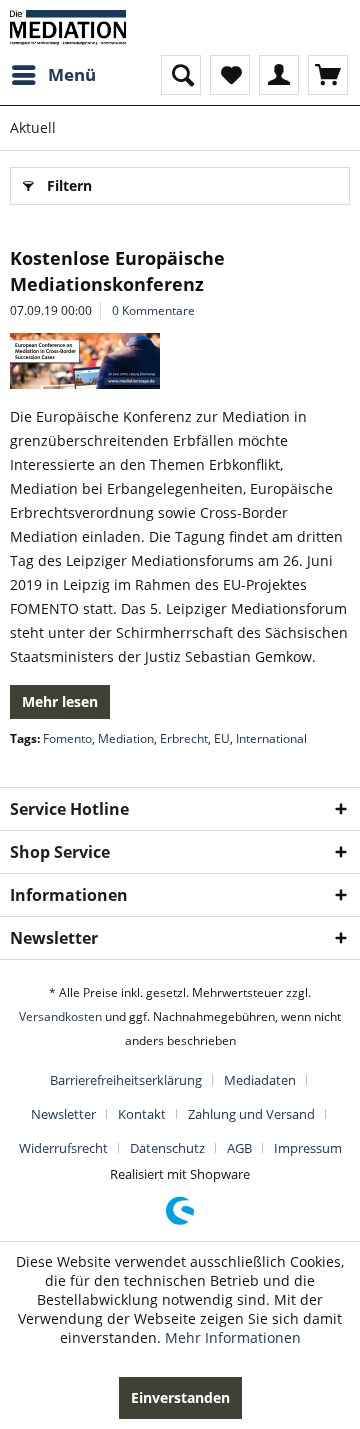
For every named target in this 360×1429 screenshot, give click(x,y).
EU (222, 738)
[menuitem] (53, 75)
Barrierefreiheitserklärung (126, 1080)
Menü (72, 74)
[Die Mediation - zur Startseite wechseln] (68, 27)
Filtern (69, 185)
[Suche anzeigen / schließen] (181, 75)
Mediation (126, 738)
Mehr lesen (60, 701)
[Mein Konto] (279, 75)
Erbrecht (184, 738)
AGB (239, 1148)
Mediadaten (260, 1080)
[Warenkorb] (328, 75)
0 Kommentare (153, 310)
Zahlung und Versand (251, 1114)
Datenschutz (167, 1148)
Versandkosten (60, 1016)
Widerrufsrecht (63, 1148)
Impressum (308, 1148)
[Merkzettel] (230, 75)
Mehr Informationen (233, 1337)
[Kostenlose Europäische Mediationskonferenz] (180, 361)
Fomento (67, 738)
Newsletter (63, 1114)
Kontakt (142, 1114)
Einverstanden (180, 1397)
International (271, 738)
